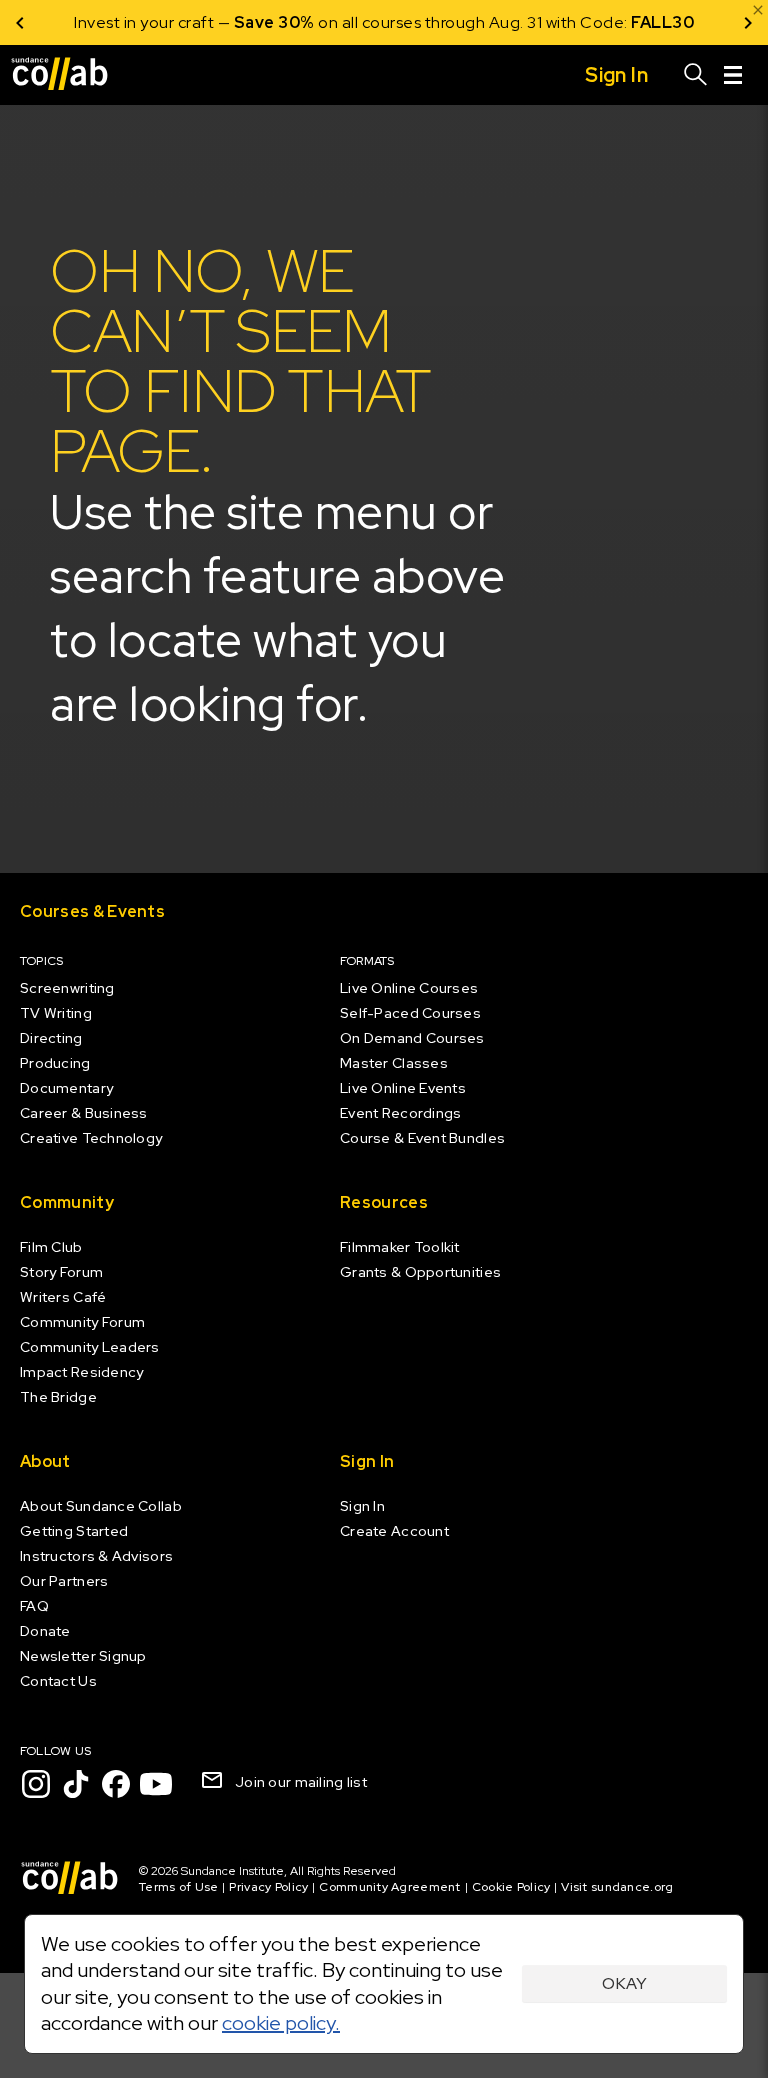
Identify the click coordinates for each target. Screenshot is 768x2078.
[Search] (696, 75)
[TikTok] (76, 1784)
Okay (624, 1983)
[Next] (748, 22)
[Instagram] (36, 1784)
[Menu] (733, 75)
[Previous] (20, 22)
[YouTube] (156, 1784)
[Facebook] (116, 1784)
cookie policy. (281, 2023)
